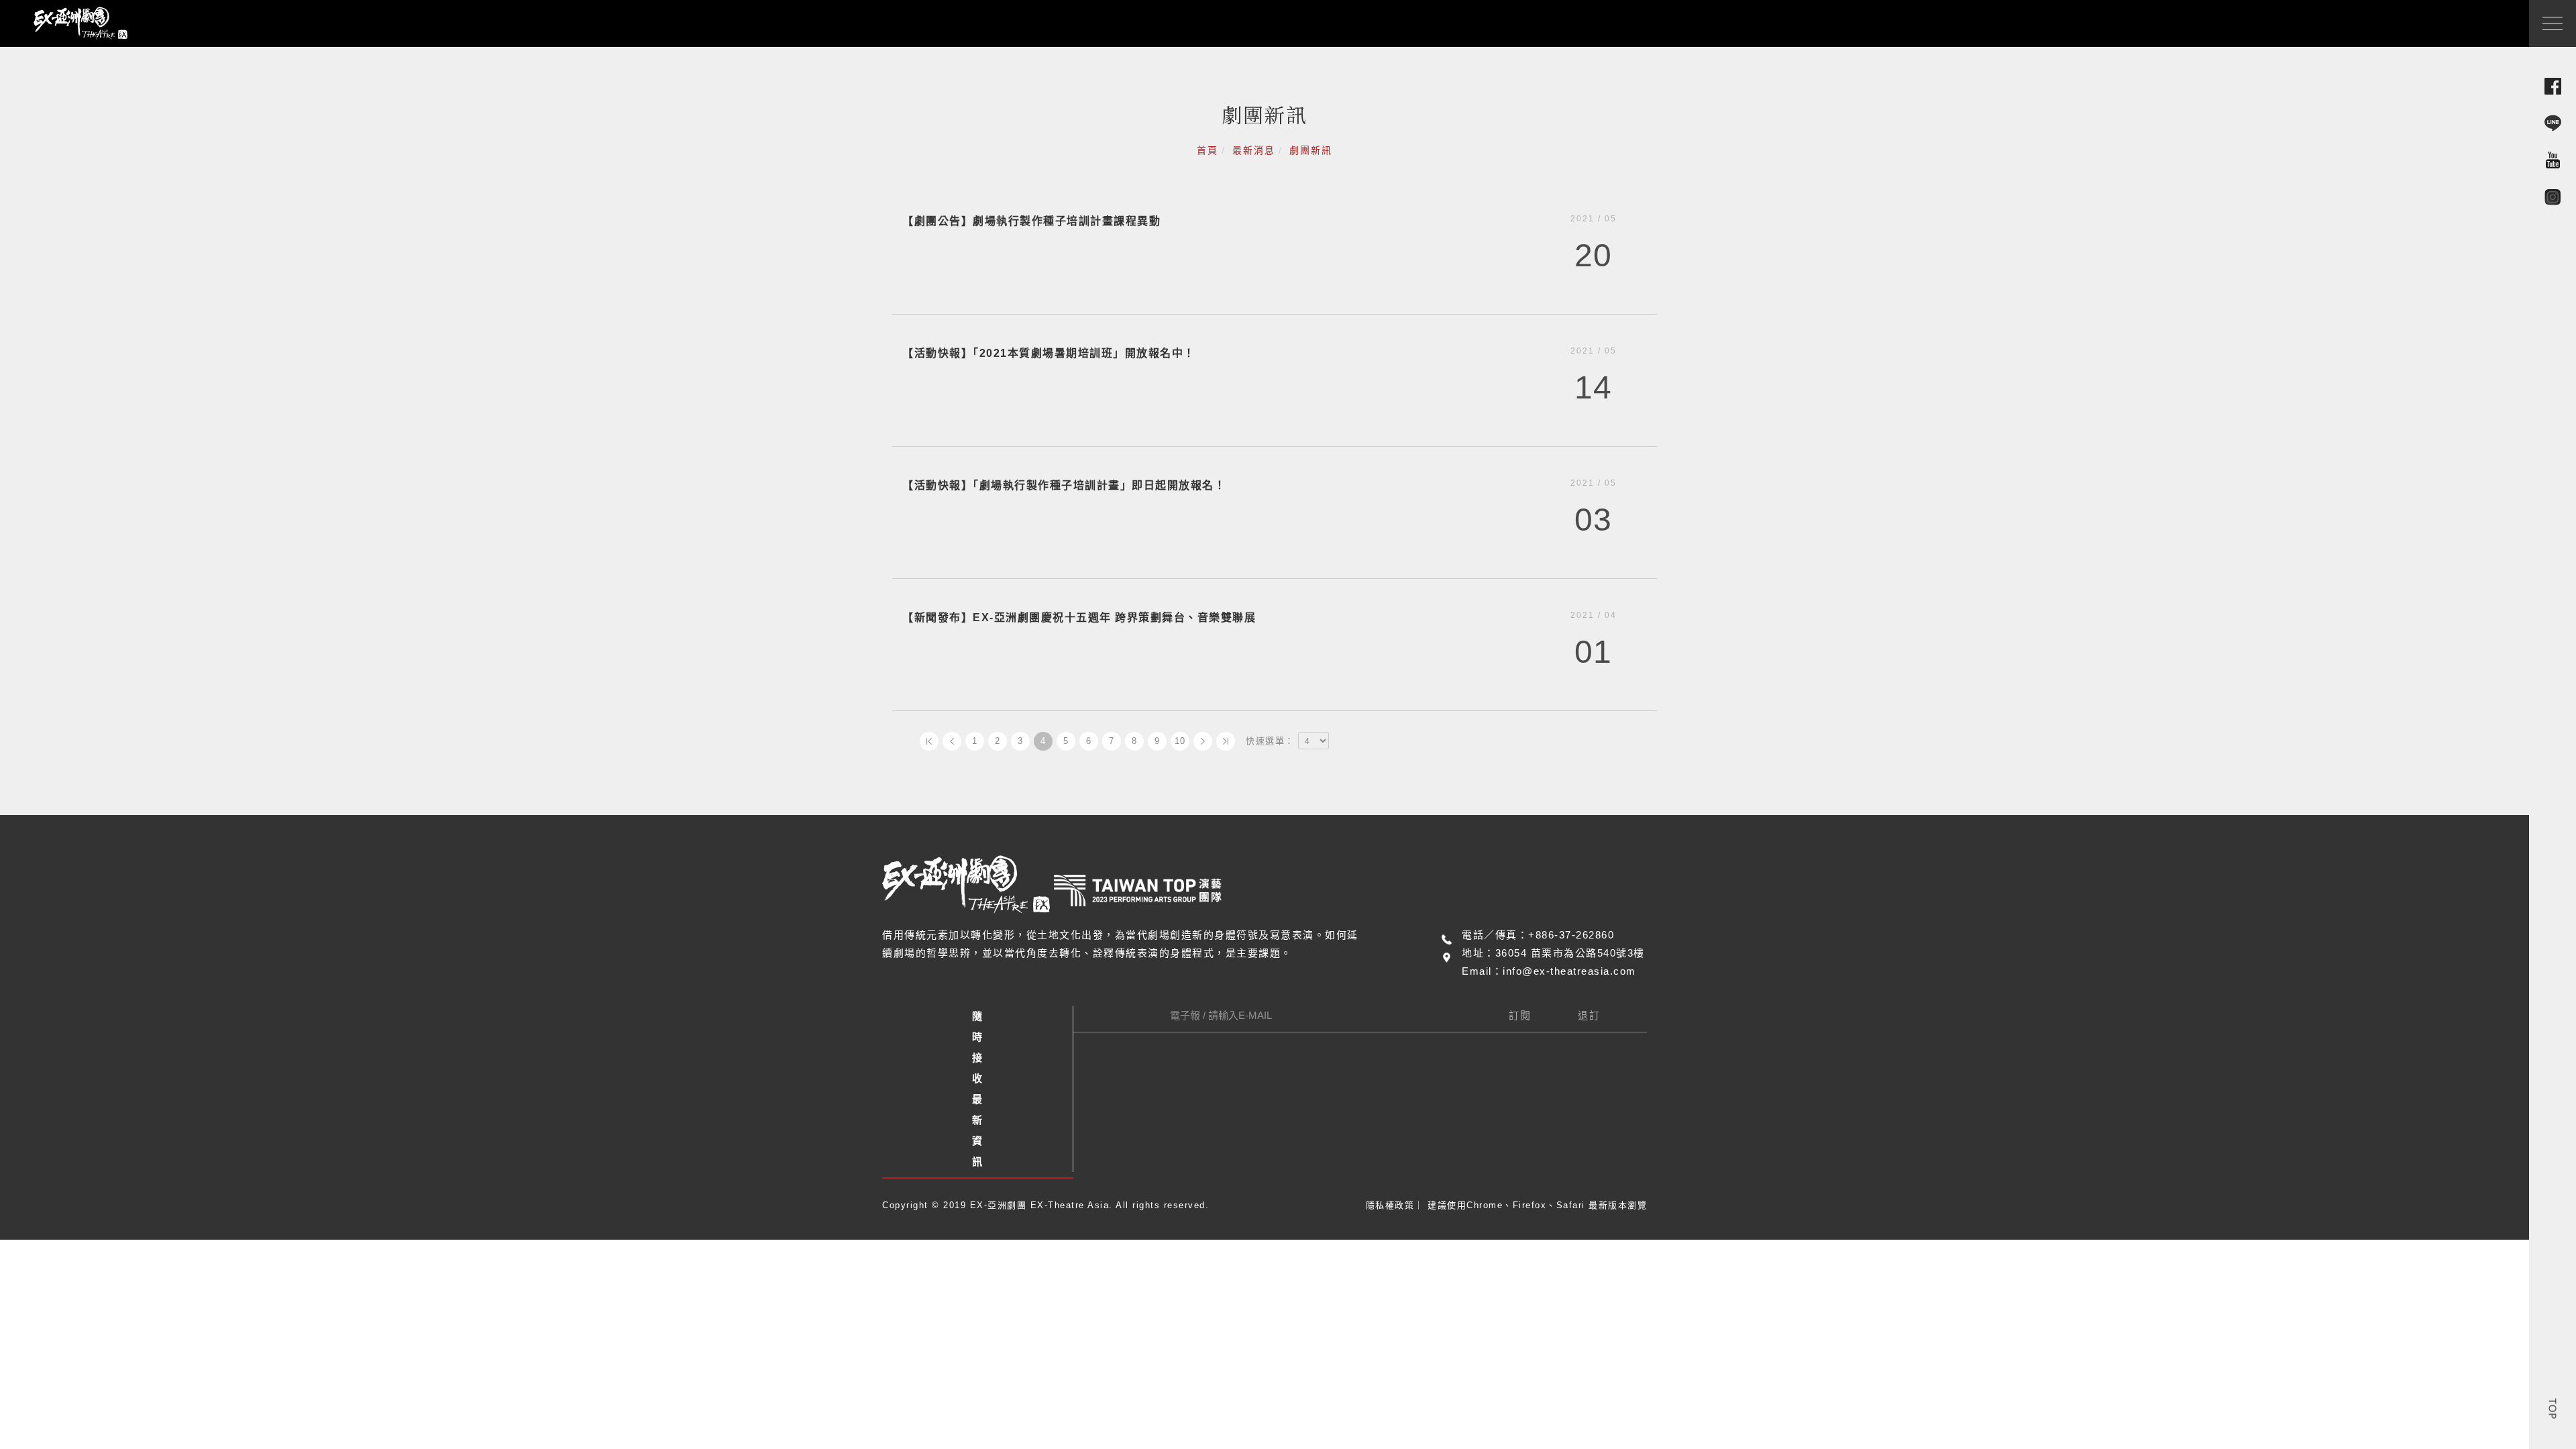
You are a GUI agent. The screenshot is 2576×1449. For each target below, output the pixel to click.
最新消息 (1254, 150)
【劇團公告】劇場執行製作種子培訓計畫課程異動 (1031, 221)
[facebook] (2553, 86)
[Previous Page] (952, 741)
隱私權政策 (1390, 1205)
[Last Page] (1226, 741)
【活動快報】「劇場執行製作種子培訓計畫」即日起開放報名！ (1064, 485)
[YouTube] (2553, 159)
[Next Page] (1203, 741)
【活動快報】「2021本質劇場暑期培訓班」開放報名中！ (1049, 353)
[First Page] (929, 741)
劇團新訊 (1311, 150)
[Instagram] (2553, 196)
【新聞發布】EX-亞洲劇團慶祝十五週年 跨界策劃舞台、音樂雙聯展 (1079, 618)
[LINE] (2553, 122)
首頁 (1207, 150)
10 (1180, 741)
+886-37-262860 (1571, 935)
